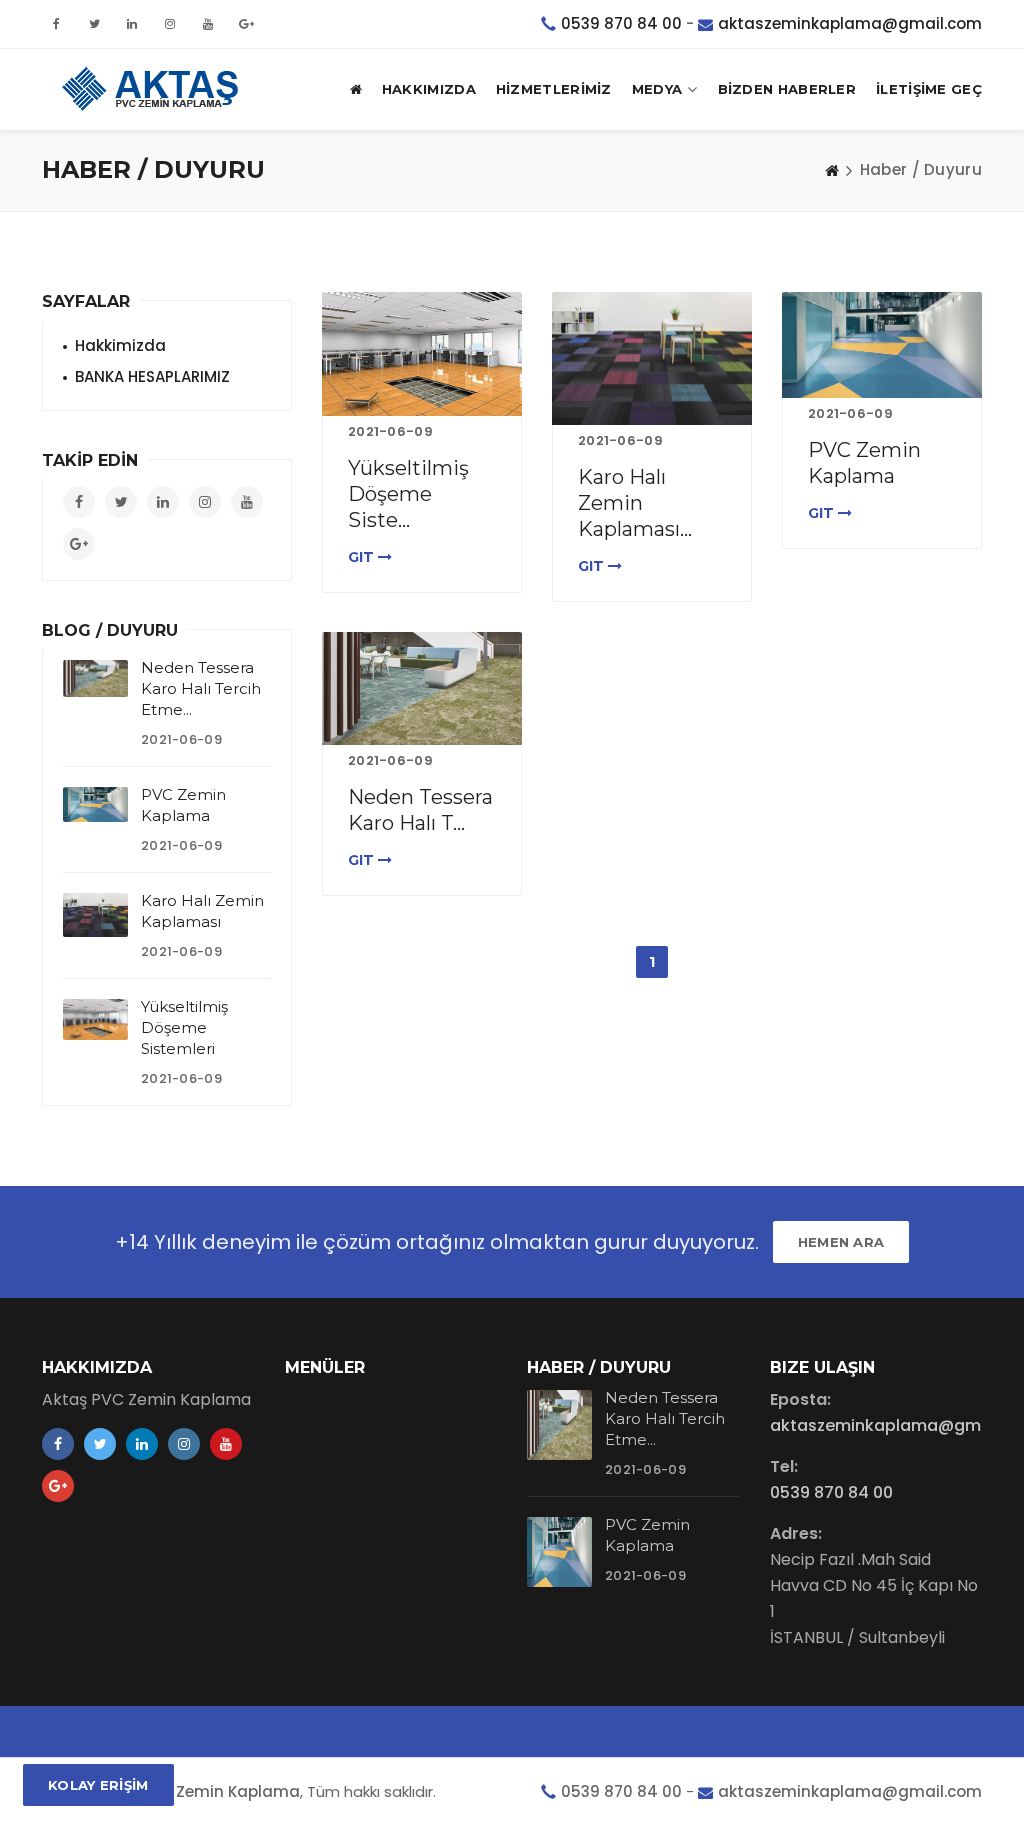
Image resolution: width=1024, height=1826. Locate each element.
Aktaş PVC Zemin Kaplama (196, 1791)
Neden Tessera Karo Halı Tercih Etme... (201, 688)
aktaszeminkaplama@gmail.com (850, 23)
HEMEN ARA (841, 1242)
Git (363, 557)
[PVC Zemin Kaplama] (882, 345)
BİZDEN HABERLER (787, 89)
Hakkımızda (429, 89)
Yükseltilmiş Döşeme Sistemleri (184, 1027)
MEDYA (657, 89)
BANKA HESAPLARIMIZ (152, 376)
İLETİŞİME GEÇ (929, 89)
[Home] (832, 170)
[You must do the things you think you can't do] (559, 1425)
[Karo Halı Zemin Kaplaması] (652, 358)
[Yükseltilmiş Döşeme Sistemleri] (422, 354)
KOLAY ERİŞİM (98, 1785)
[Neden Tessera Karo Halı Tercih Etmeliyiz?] (422, 688)
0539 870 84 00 (621, 23)
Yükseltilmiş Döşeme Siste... (408, 494)
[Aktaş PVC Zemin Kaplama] (152, 89)
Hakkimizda (120, 345)
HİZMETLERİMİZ (554, 89)
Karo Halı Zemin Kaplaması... (635, 503)
